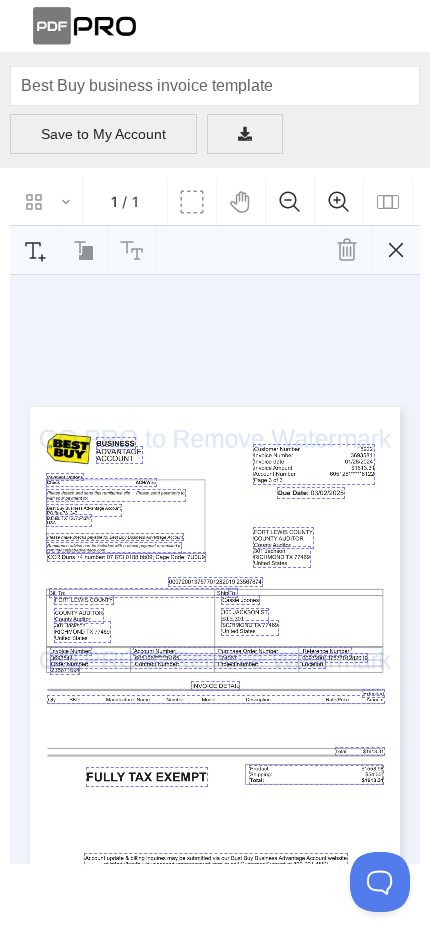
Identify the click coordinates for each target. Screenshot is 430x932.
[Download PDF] (245, 134)
